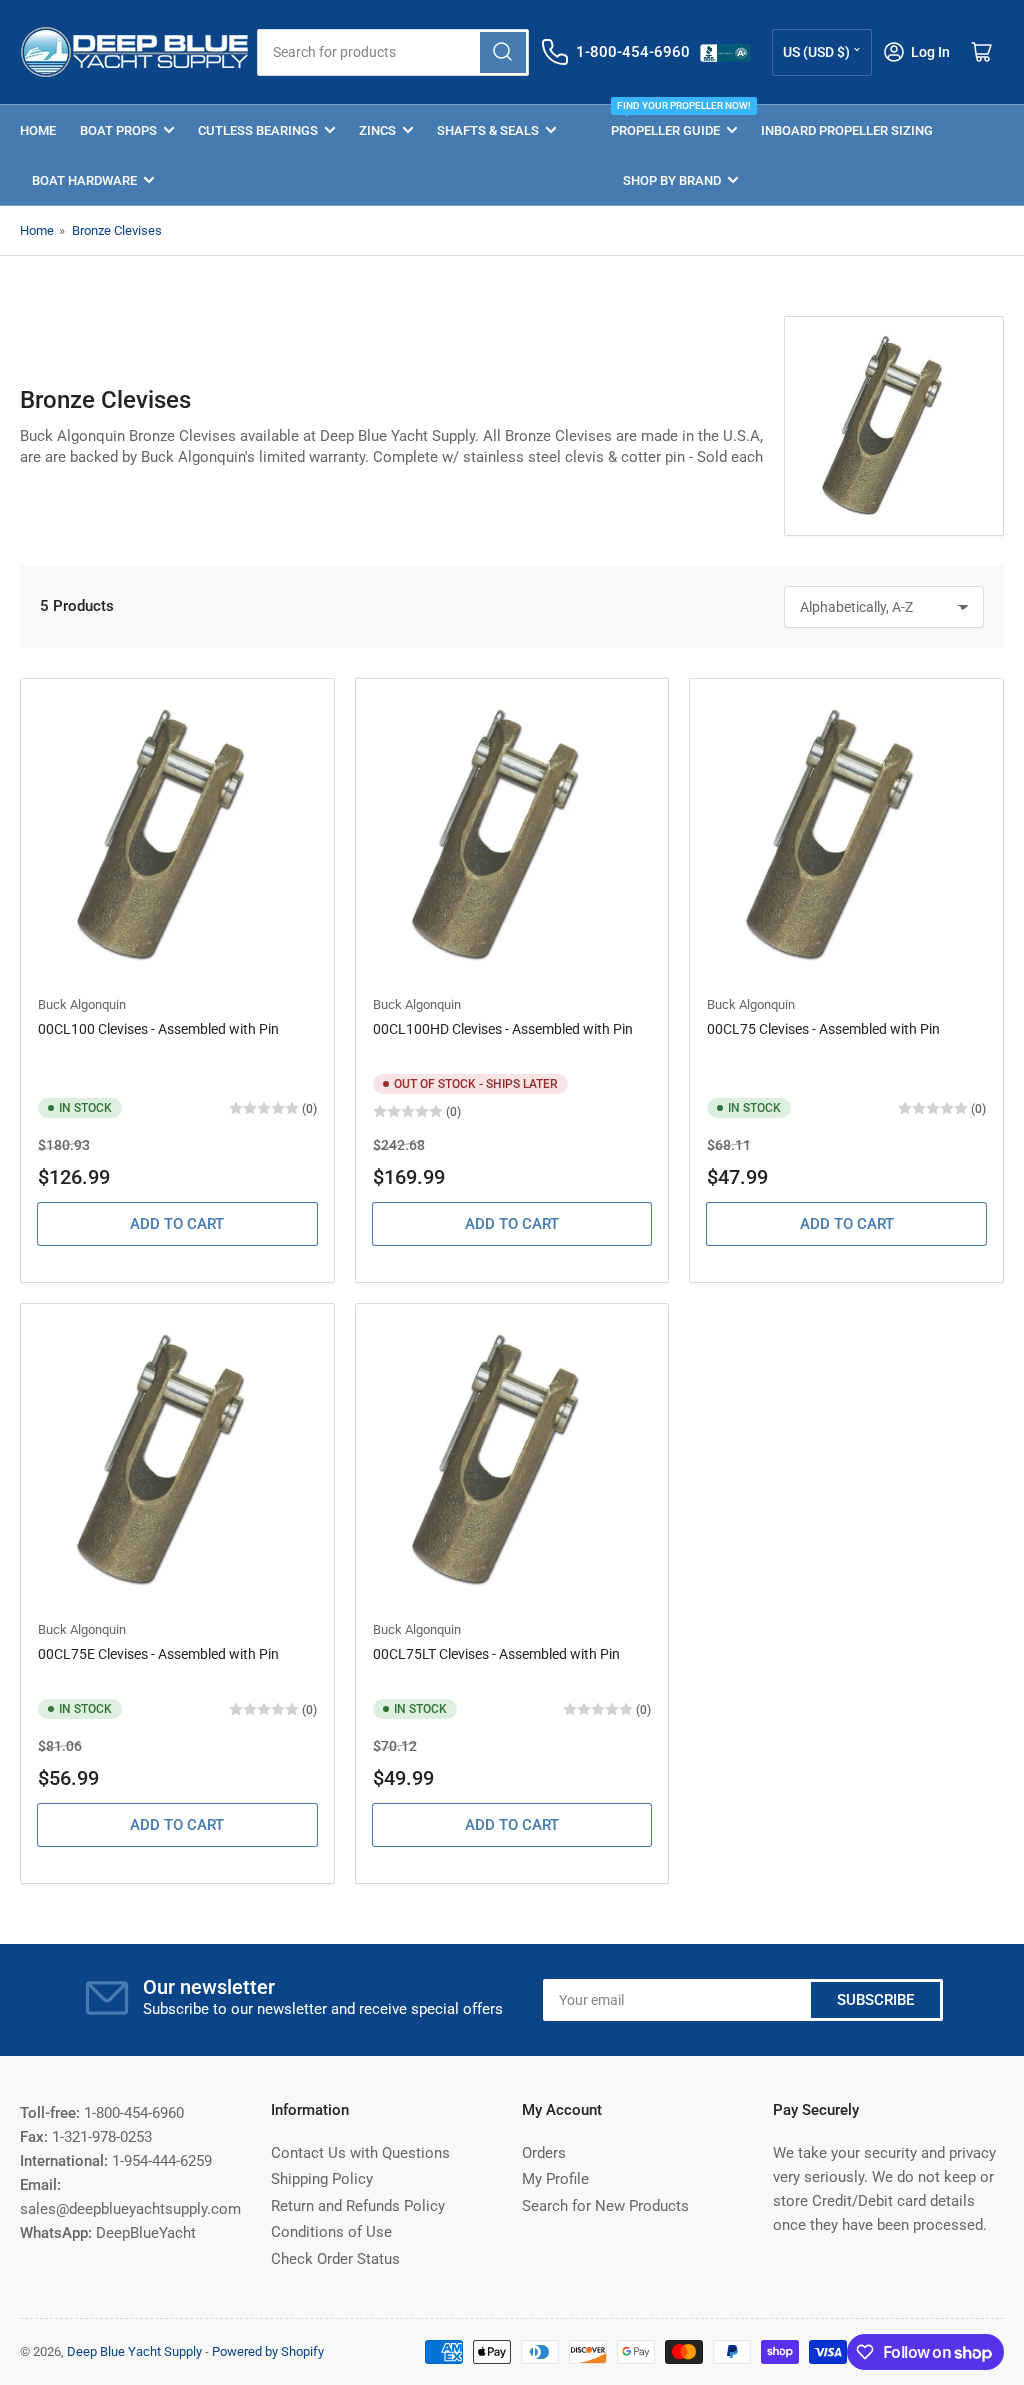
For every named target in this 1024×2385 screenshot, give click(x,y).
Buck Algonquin (82, 1004)
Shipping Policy (322, 2179)
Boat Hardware (84, 180)
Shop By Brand (672, 180)
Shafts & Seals (488, 130)
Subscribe (875, 2000)
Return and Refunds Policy (358, 2206)
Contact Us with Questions (360, 2153)
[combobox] (393, 52)
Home (38, 130)
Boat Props (118, 130)
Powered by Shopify (268, 2351)
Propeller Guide (674, 121)
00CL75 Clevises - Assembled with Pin (823, 1029)
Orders (544, 2153)
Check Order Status (335, 2259)
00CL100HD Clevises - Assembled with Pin (503, 1029)
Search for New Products (605, 2206)
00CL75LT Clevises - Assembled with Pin (496, 1654)
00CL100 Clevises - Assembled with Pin (158, 1029)
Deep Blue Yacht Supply (134, 2351)
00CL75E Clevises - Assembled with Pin (158, 1654)
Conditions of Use (331, 2232)
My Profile (555, 2179)
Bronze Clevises (117, 230)
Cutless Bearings (258, 130)
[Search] (503, 52)
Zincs (377, 130)
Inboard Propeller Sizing (847, 130)
